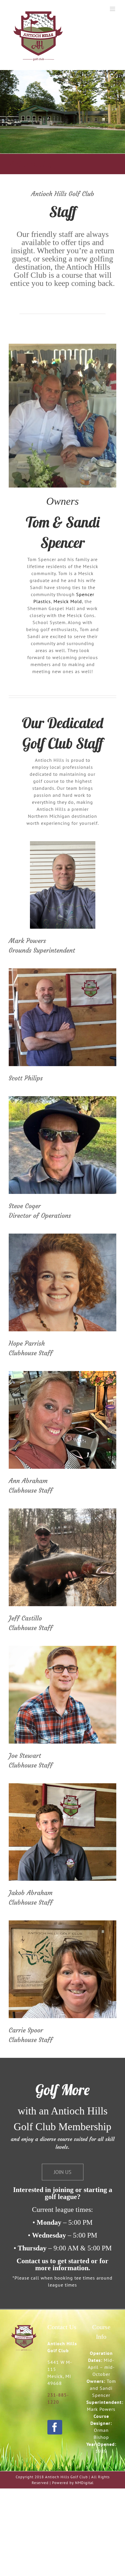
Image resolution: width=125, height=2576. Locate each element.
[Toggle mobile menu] (113, 9)
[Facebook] (55, 2427)
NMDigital (84, 2483)
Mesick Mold (68, 601)
